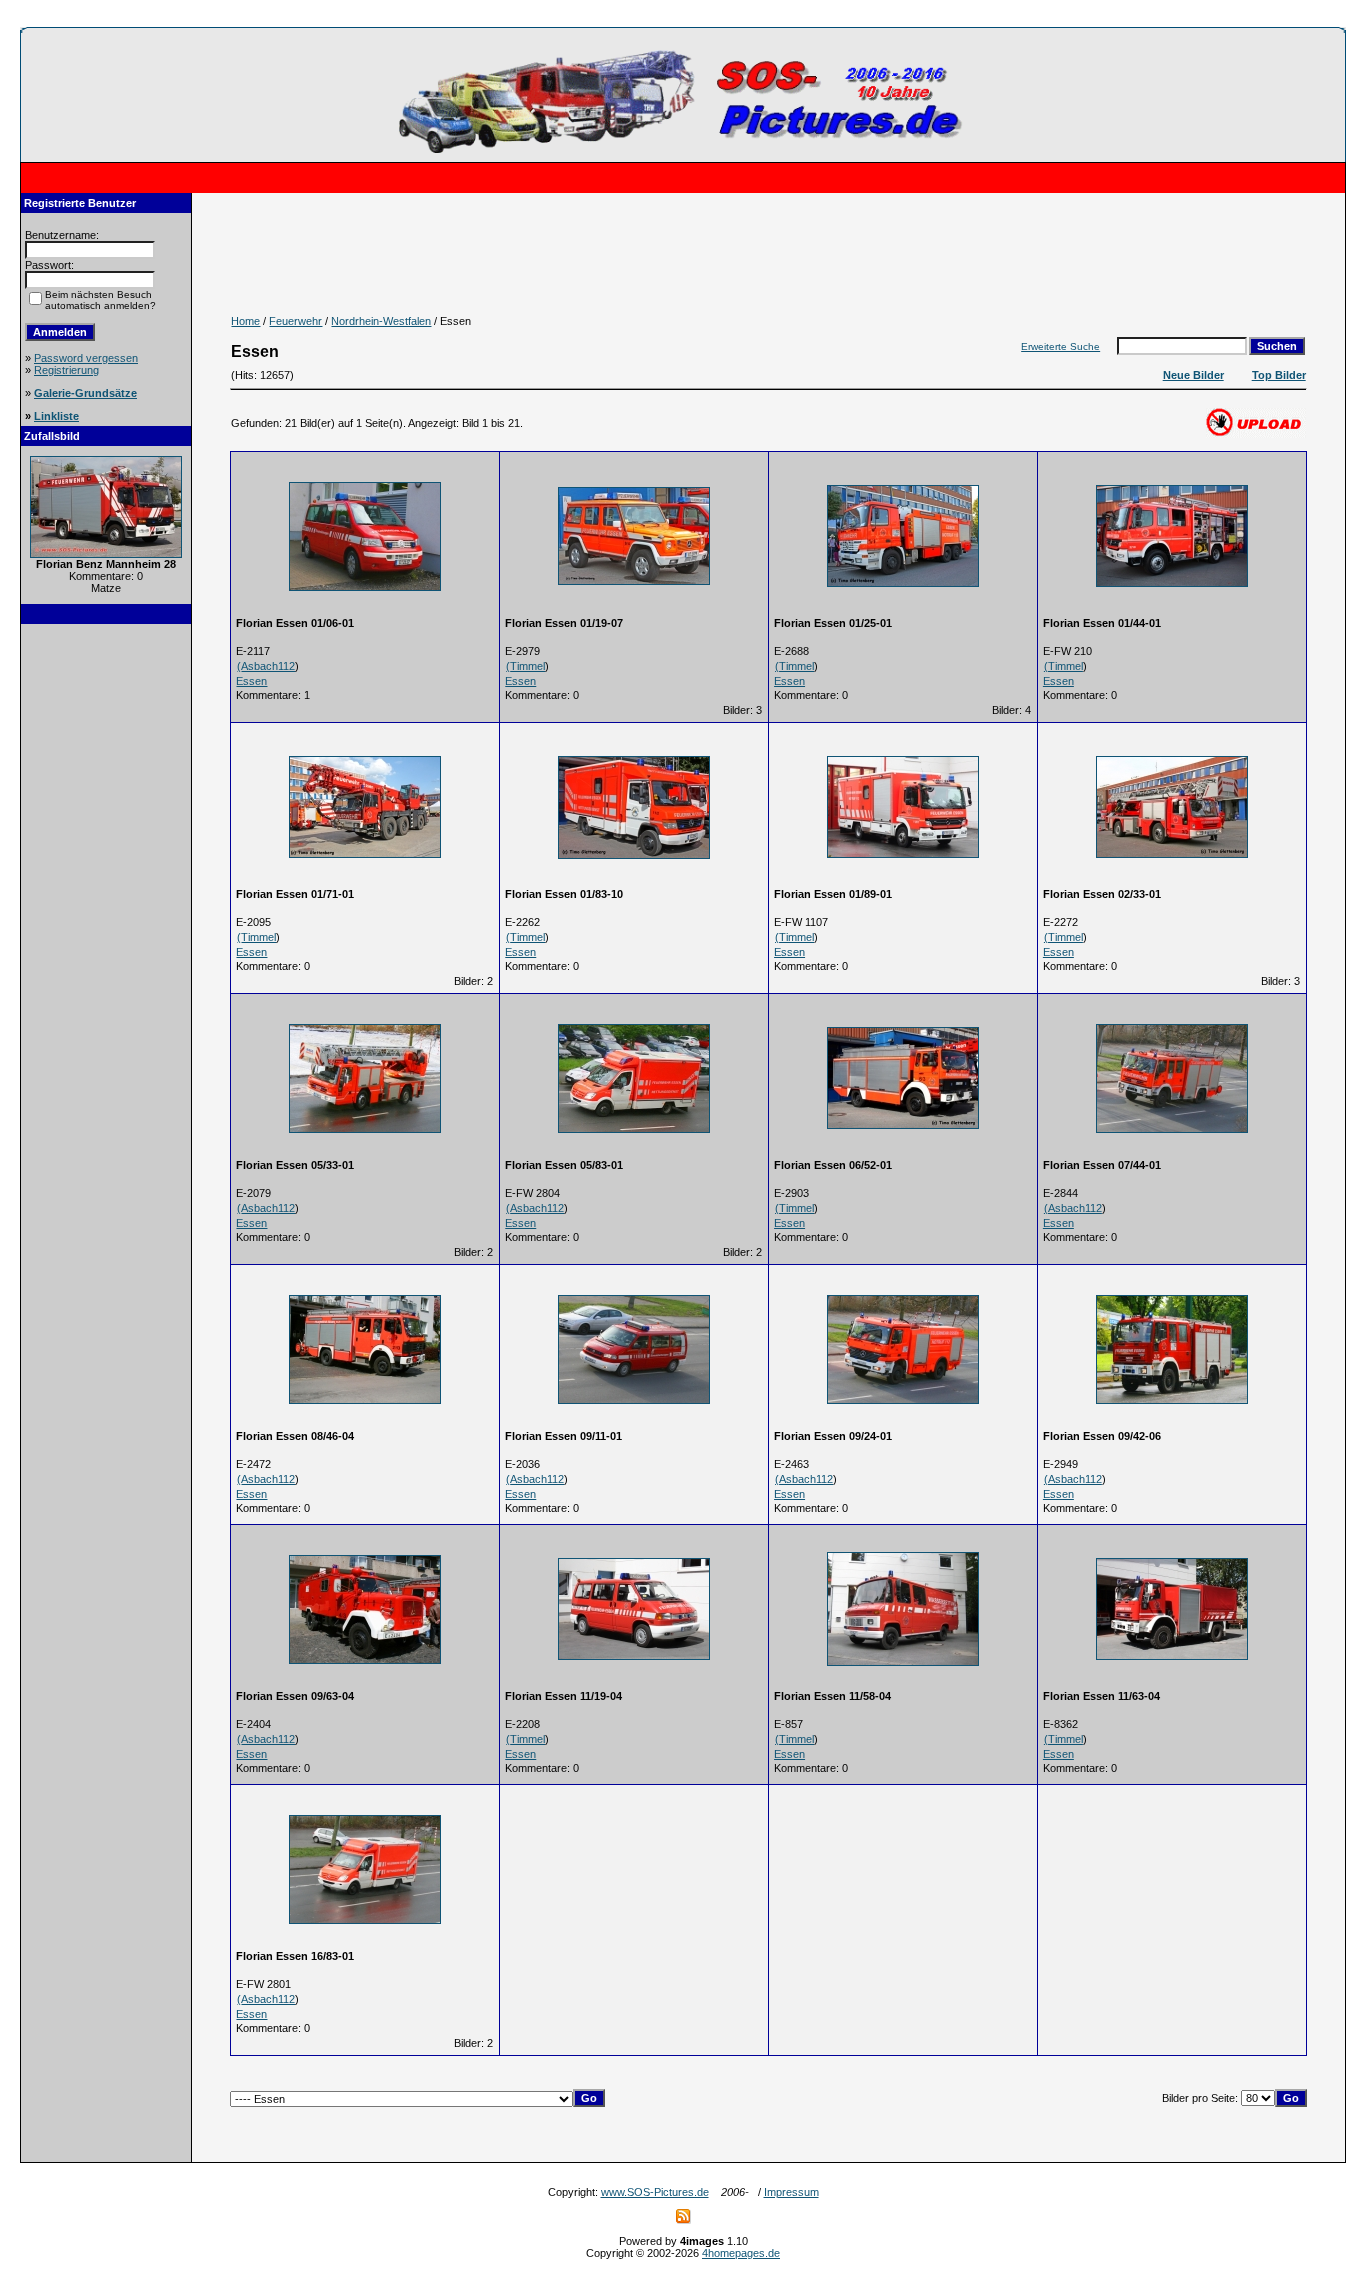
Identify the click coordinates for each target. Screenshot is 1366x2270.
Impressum (791, 2192)
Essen (251, 681)
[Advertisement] (106, 937)
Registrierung (66, 370)
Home (245, 321)
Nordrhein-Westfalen (381, 321)
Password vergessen (86, 358)
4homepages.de (741, 2253)
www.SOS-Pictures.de (655, 2192)
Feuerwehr (295, 321)
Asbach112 (268, 666)
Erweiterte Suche (1060, 346)
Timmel (527, 666)
